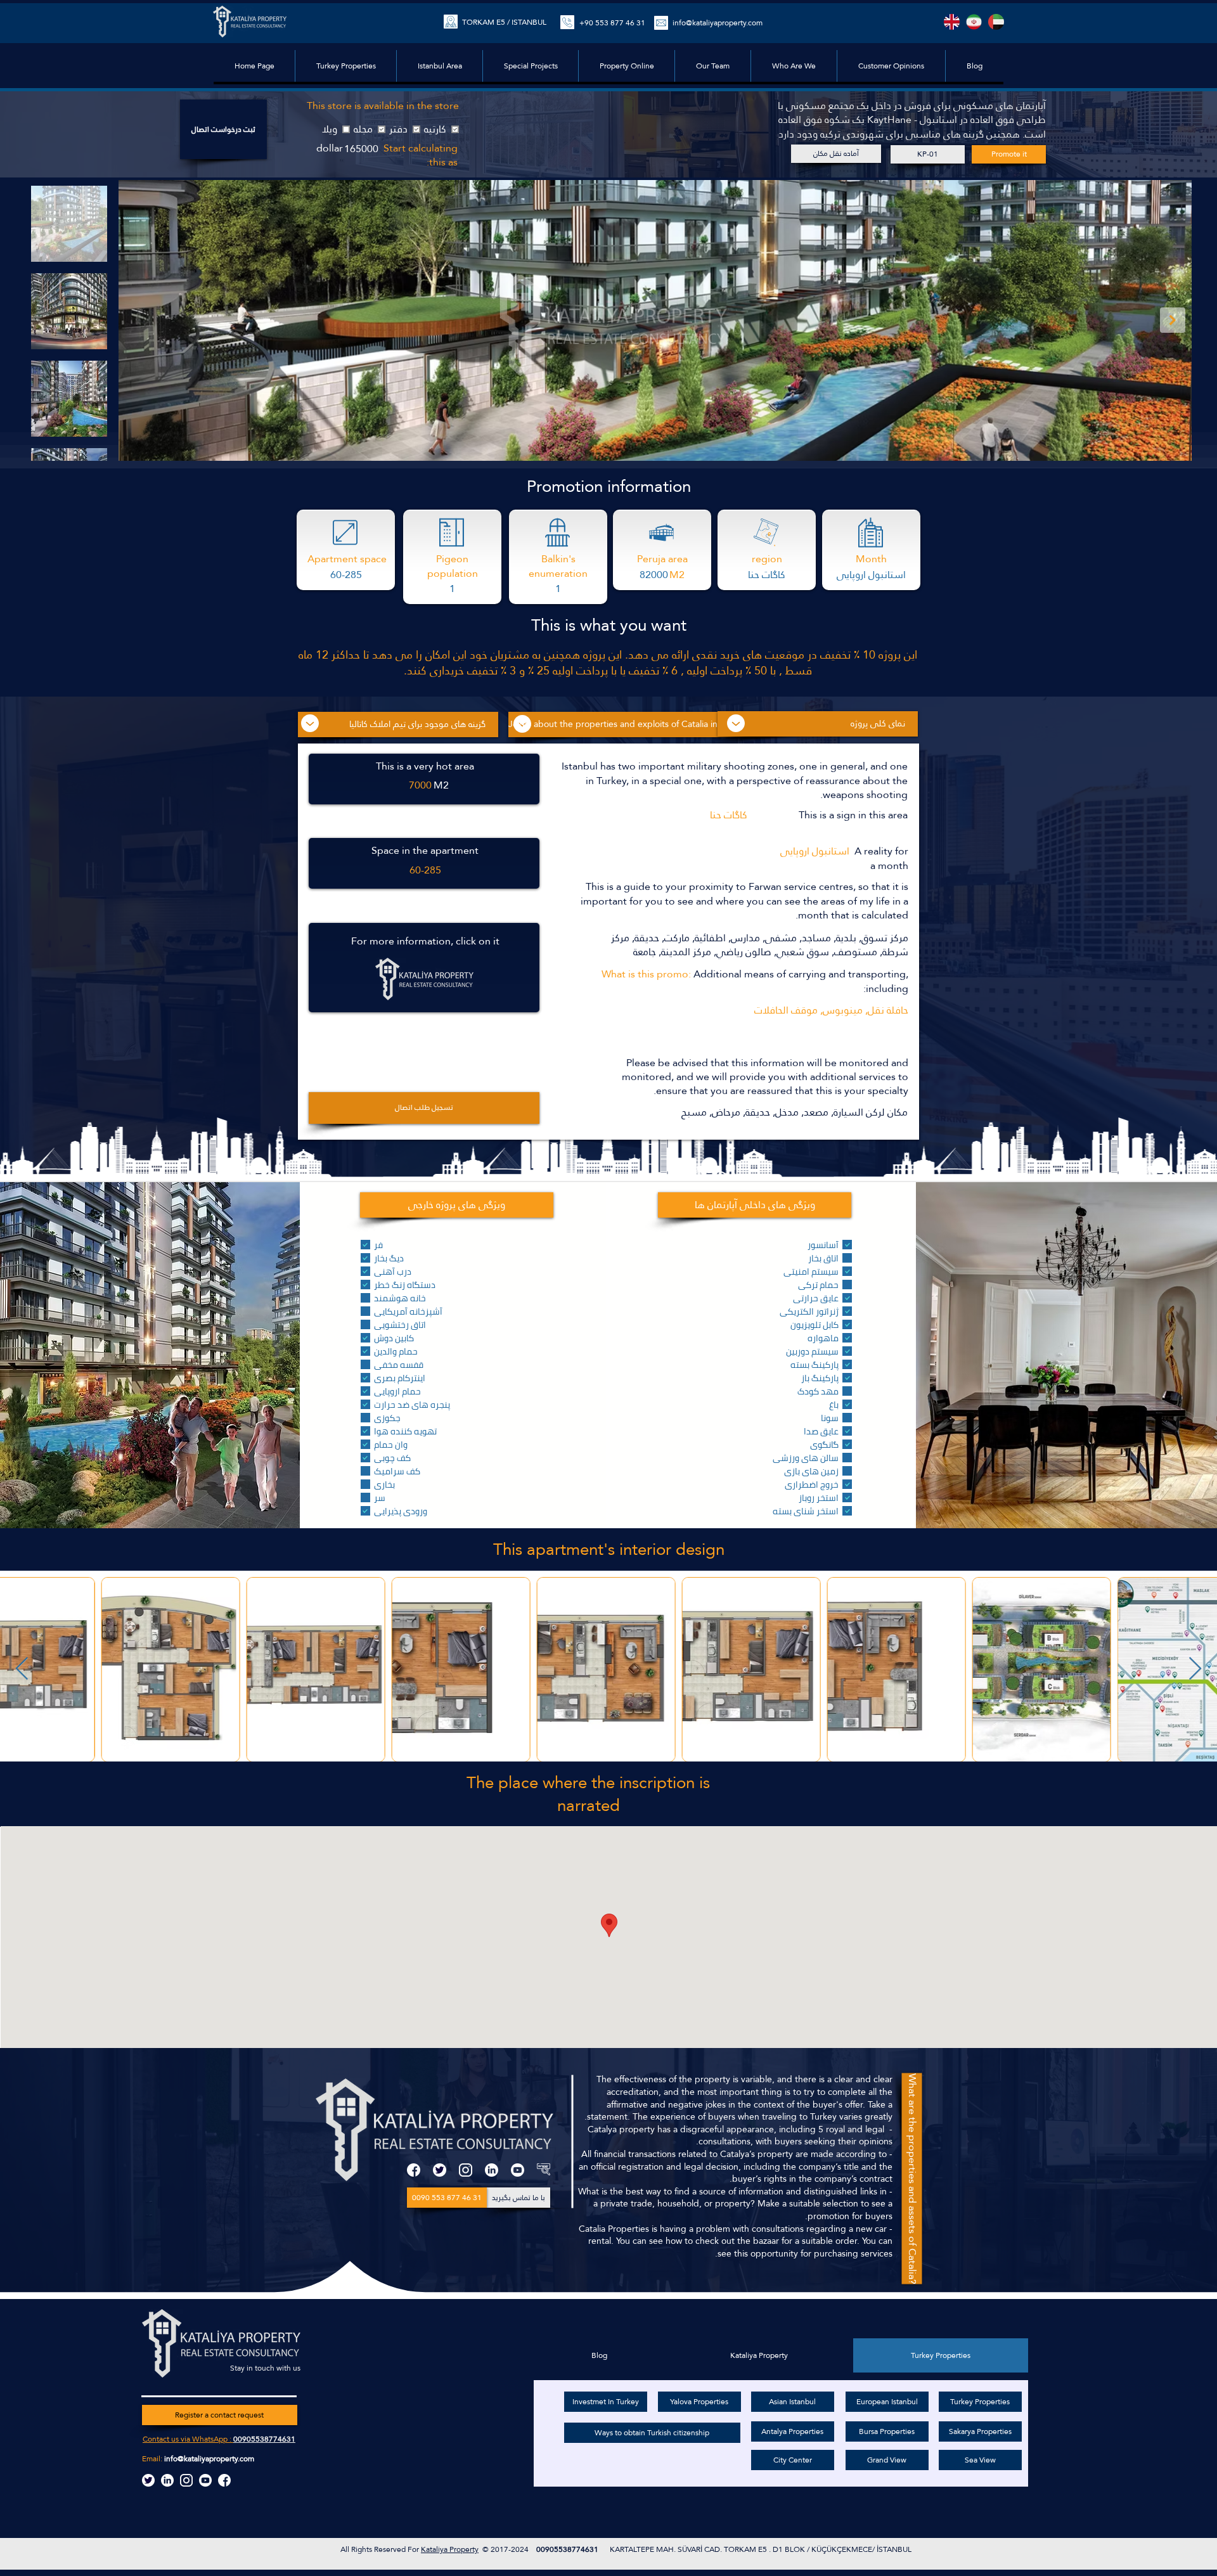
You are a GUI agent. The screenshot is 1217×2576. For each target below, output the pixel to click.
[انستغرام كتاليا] (186, 2480)
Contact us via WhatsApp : (188, 2439)
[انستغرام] (466, 2170)
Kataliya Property (450, 2549)
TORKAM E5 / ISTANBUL (504, 22)
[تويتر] (440, 2170)
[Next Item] (1173, 320)
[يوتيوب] (518, 2170)
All (346, 2549)
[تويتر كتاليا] (148, 2480)
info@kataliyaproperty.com (209, 2459)
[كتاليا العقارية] (544, 2170)
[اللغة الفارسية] (974, 22)
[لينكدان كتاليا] (167, 2480)
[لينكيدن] (492, 2170)
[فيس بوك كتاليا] (224, 2480)
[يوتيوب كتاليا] (205, 2480)
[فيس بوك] (414, 2170)
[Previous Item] (22, 1669)
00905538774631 (264, 2439)
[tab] (941, 2355)
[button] (530, 66)
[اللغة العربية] (996, 22)
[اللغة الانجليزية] (952, 22)
